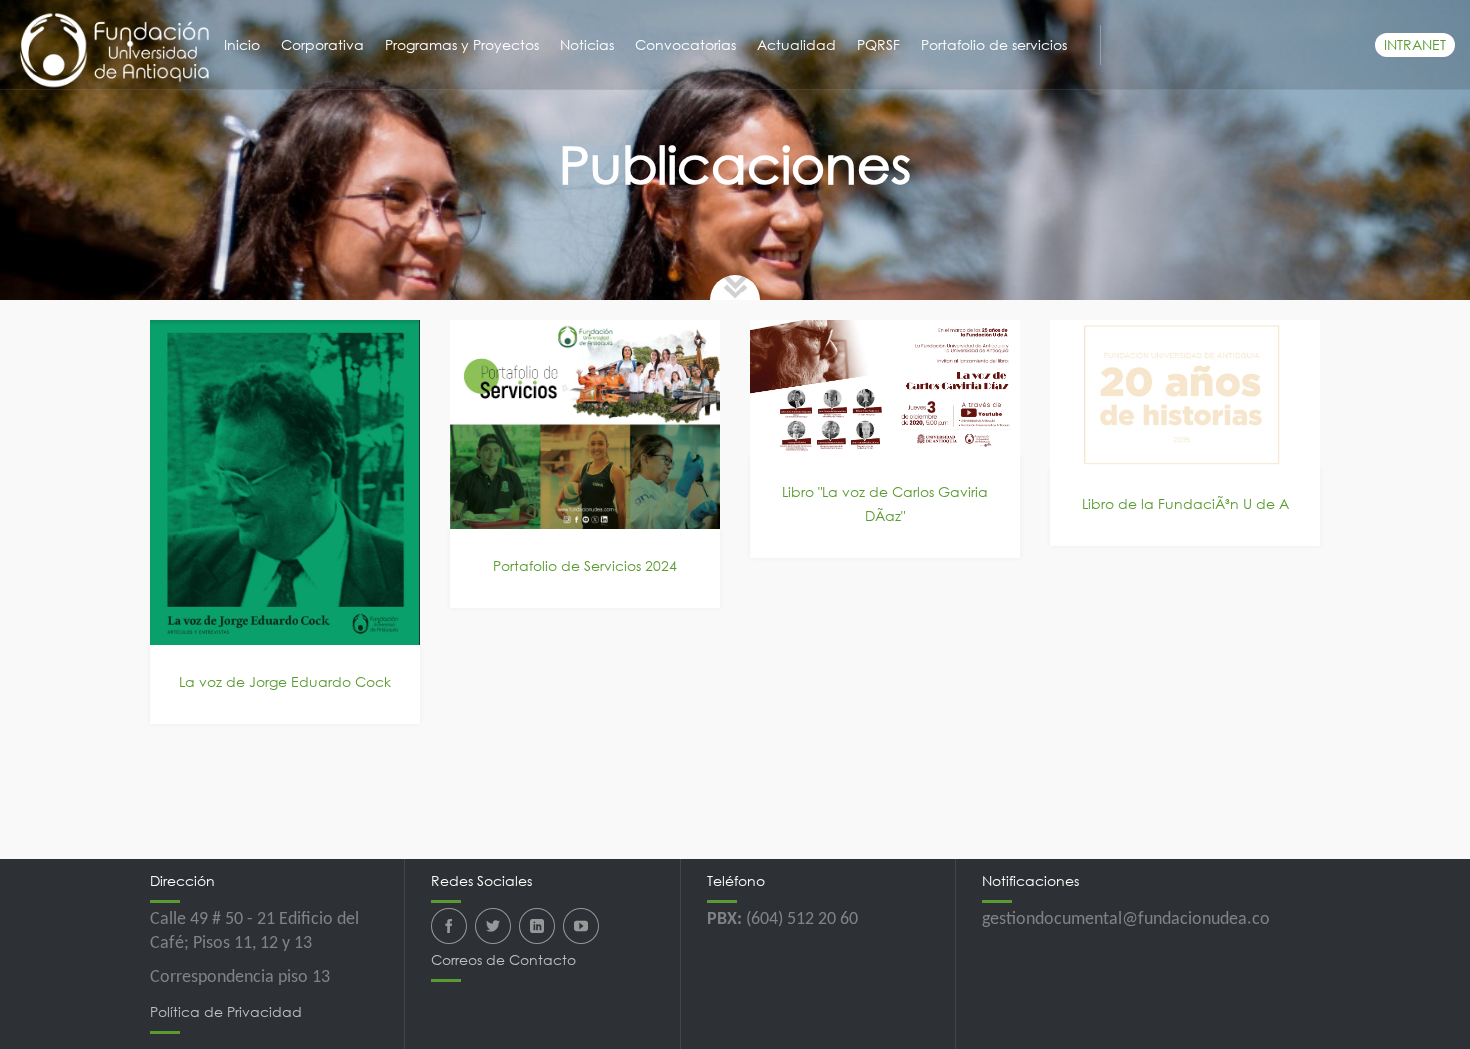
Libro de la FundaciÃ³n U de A (1185, 503)
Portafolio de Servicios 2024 (585, 565)
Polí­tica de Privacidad (226, 1011)
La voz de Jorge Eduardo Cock (285, 681)
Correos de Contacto (503, 959)
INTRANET (1415, 44)
